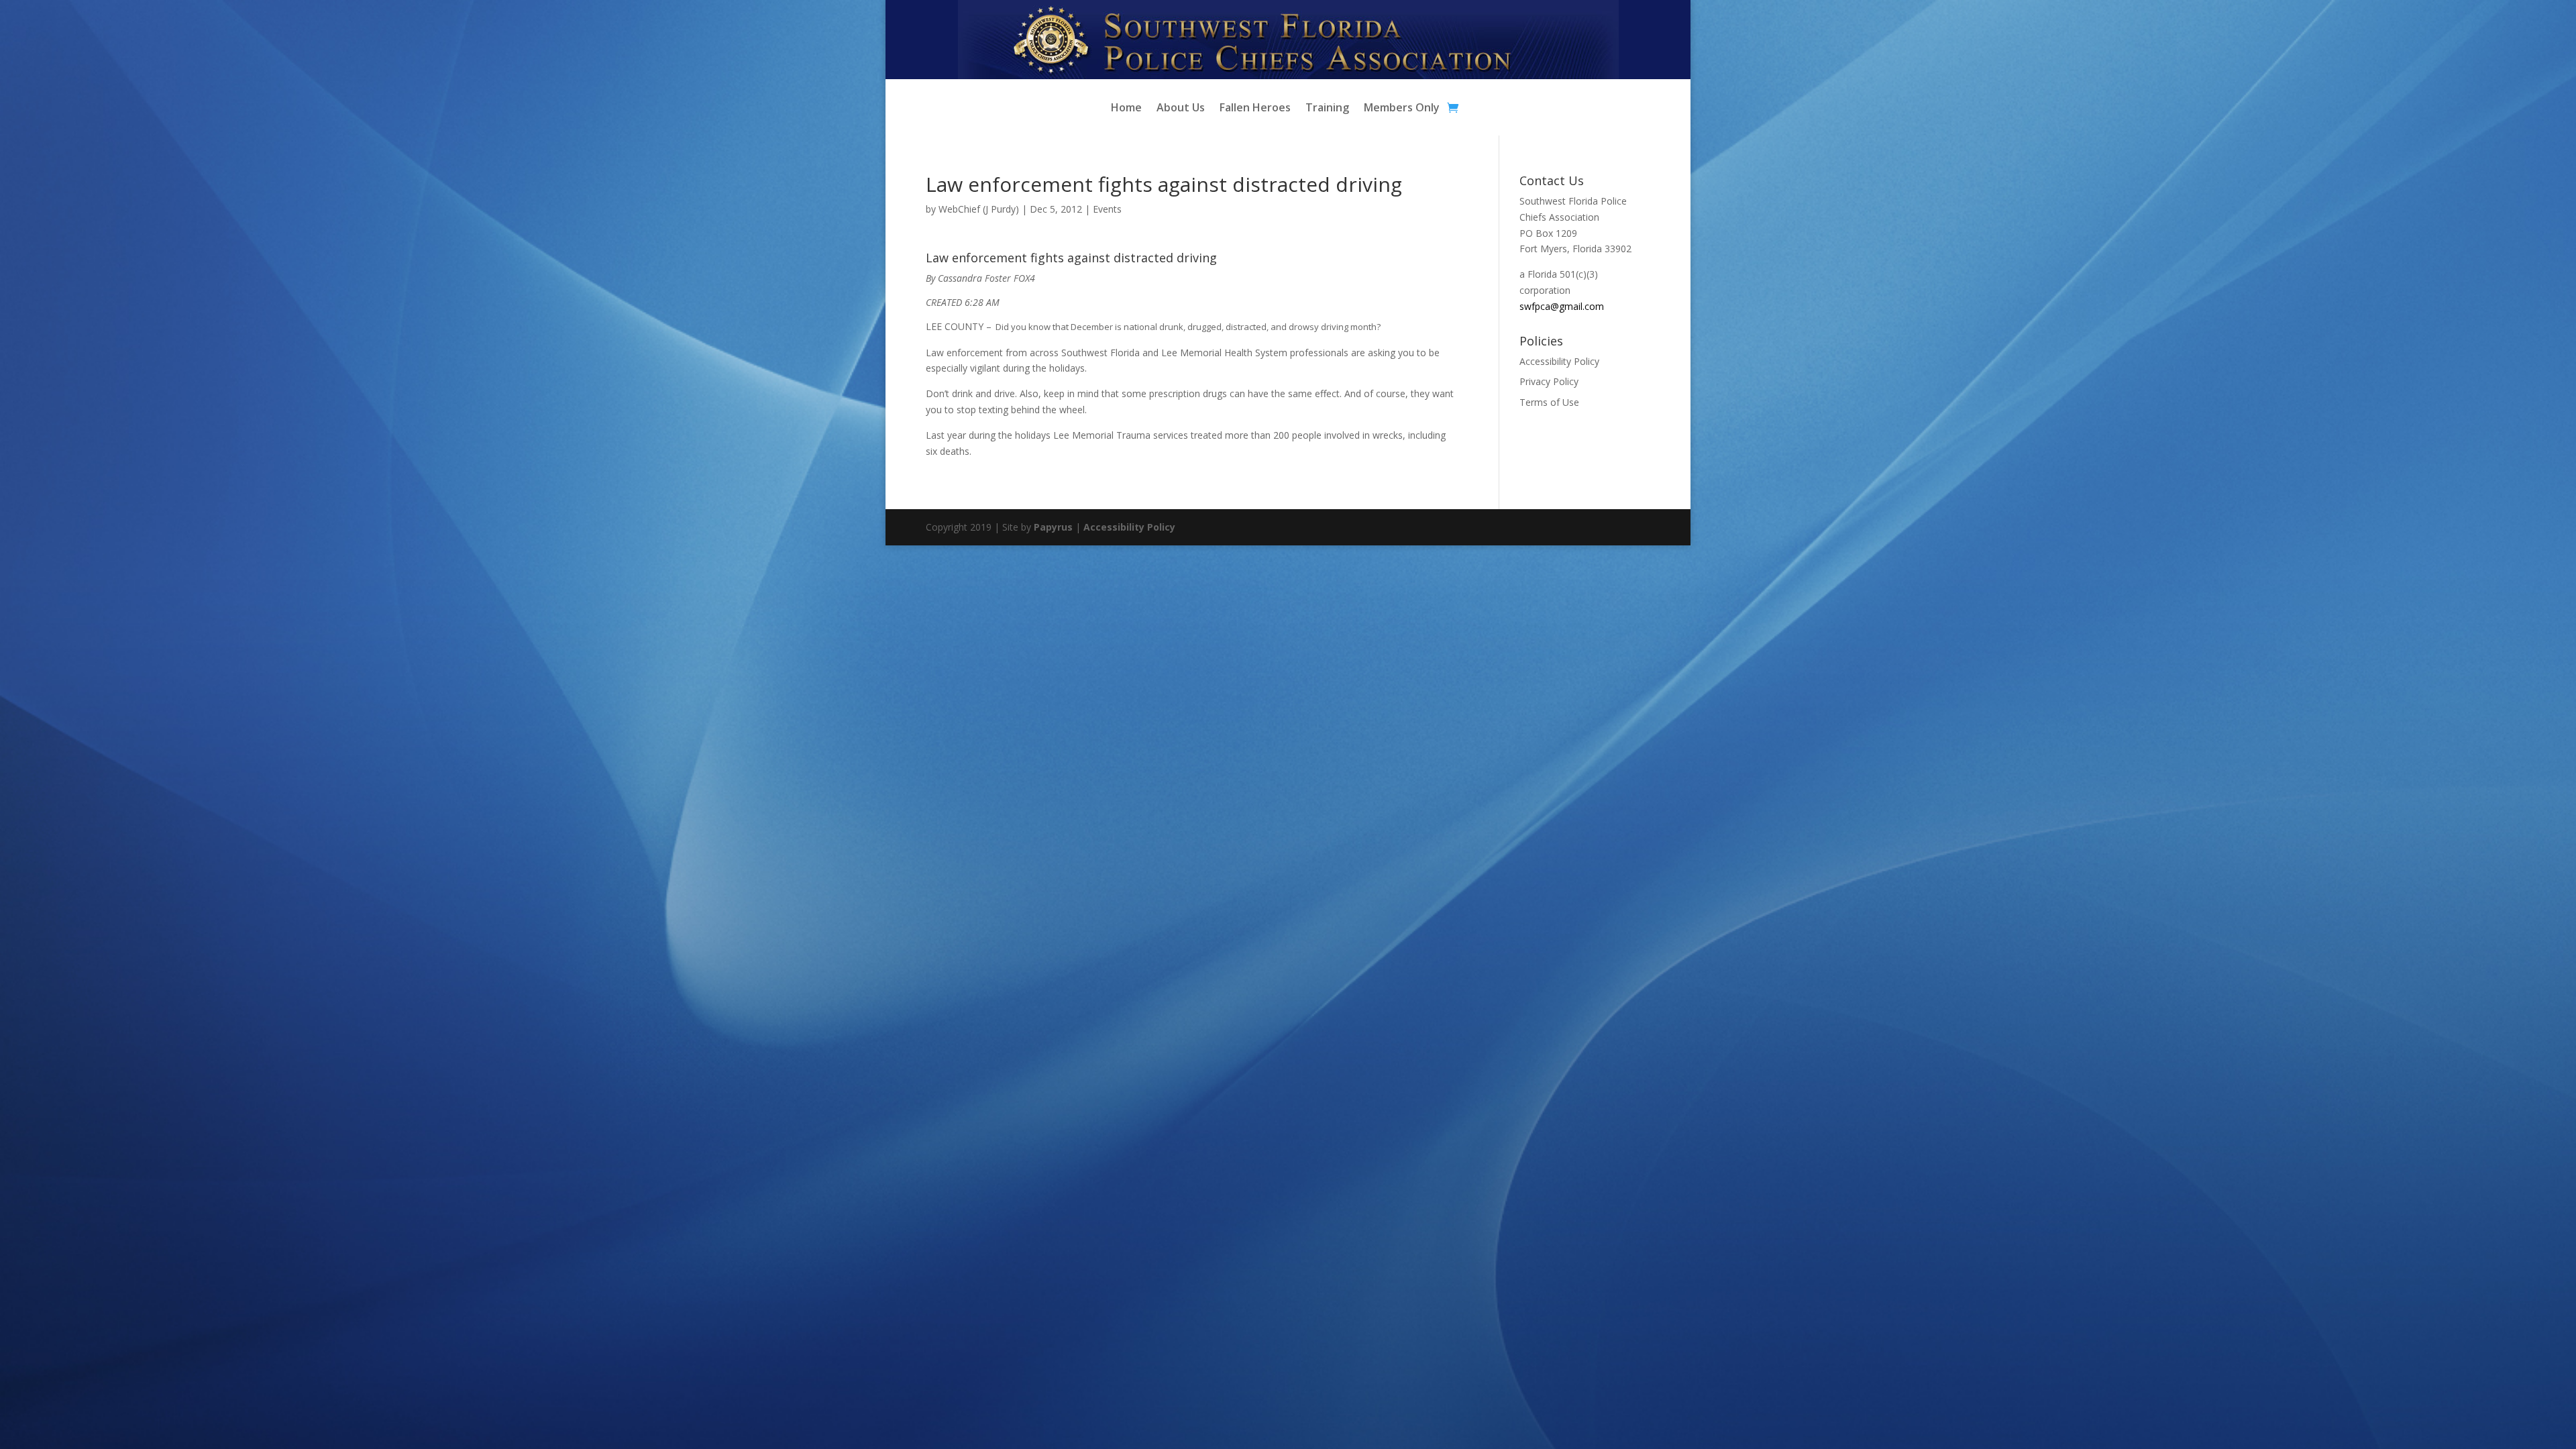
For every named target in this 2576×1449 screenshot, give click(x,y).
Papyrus (1053, 527)
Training (1327, 109)
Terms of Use (1549, 402)
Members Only (1402, 109)
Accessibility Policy (1559, 361)
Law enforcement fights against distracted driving (1071, 258)
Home (1126, 109)
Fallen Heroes (1255, 109)
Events (1107, 209)
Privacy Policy (1549, 381)
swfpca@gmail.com (1562, 306)
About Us (1181, 109)
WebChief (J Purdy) (979, 209)
